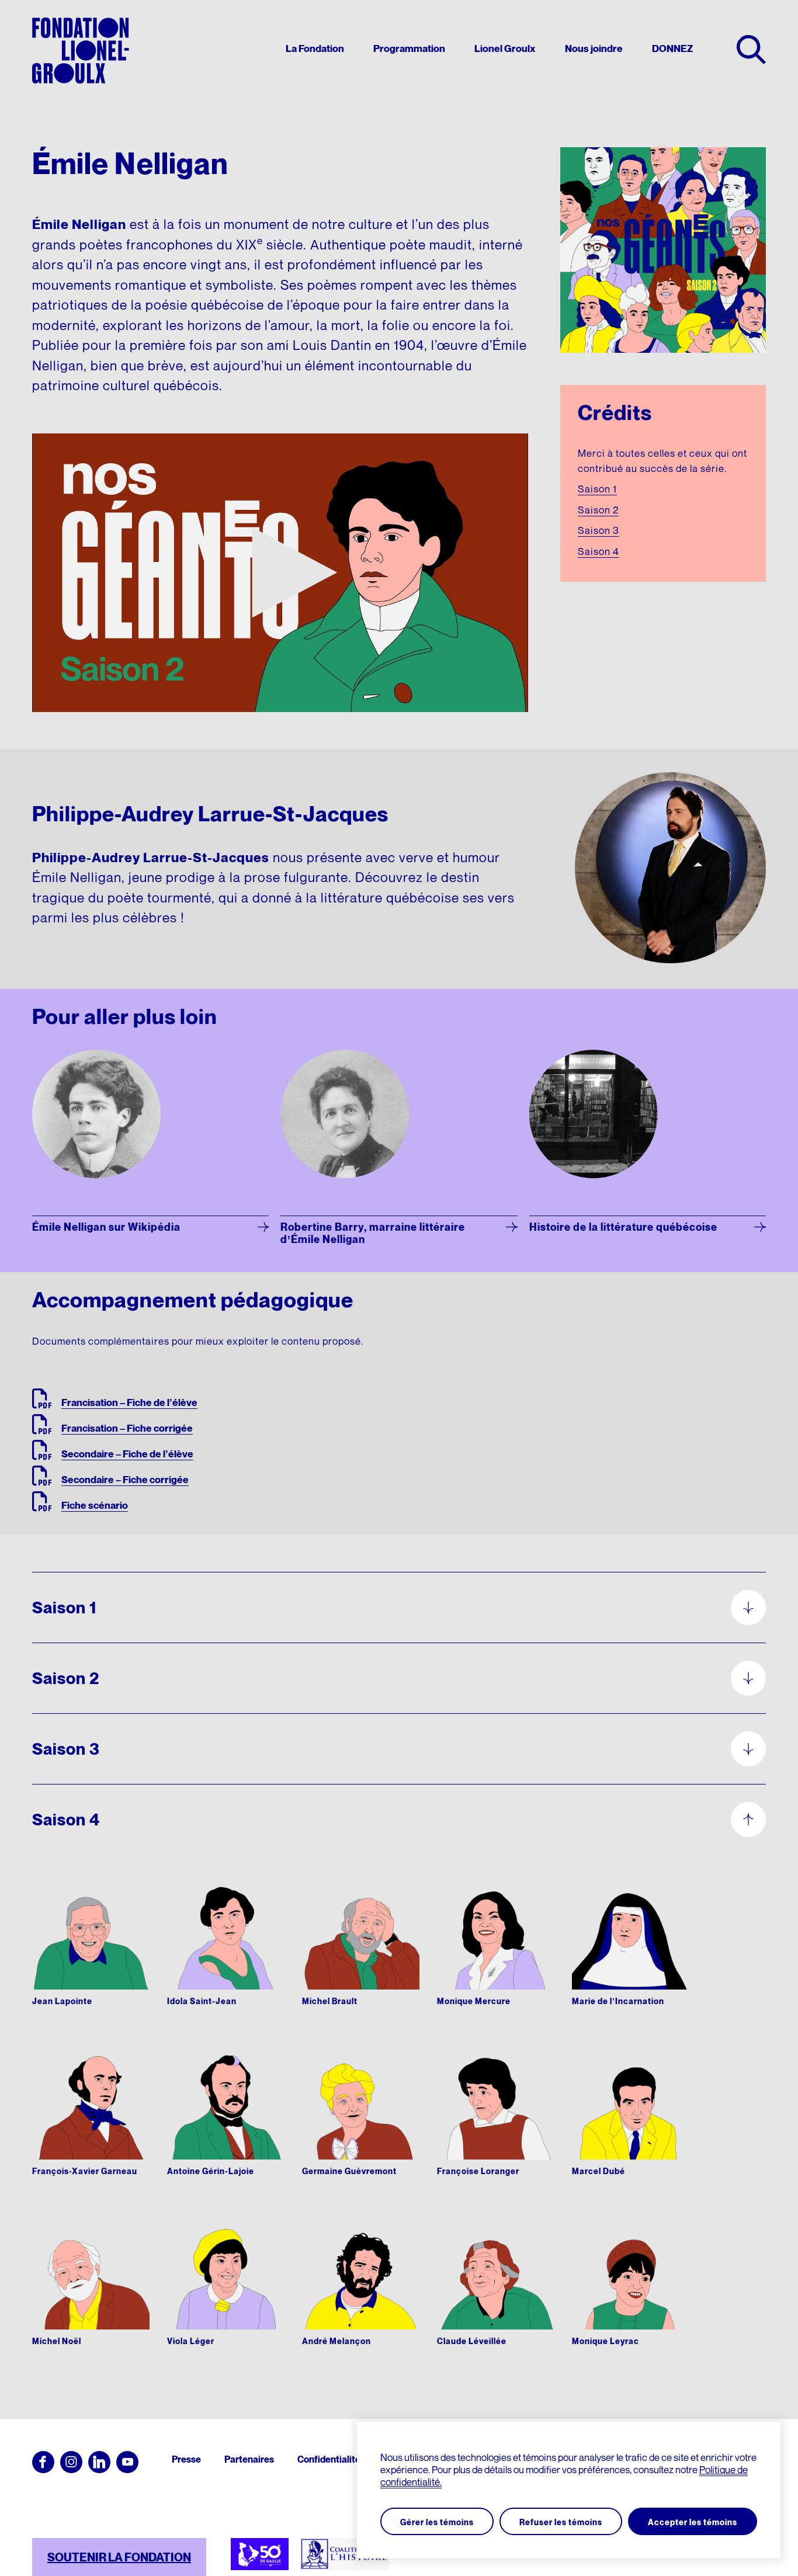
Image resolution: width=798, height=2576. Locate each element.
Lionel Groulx (505, 49)
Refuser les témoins (561, 2522)
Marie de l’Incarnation (618, 2001)
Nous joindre (594, 49)
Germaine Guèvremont (349, 2171)
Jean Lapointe (62, 2001)
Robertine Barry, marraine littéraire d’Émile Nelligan (373, 1233)
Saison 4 (598, 551)
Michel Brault (330, 2001)
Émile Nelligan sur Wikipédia (106, 1227)
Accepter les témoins (693, 2522)
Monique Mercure (474, 2001)
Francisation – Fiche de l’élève (129, 1402)
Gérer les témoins (437, 2522)
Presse (186, 2459)
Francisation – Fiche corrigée (127, 1428)
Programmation (409, 49)
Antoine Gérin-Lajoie (211, 2171)
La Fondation (315, 49)
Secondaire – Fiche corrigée (125, 1480)
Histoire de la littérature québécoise (623, 1227)
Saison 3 (598, 530)
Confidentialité (329, 2459)
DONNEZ (672, 49)
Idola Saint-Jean (202, 2001)
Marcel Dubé (598, 2171)
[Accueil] (81, 51)
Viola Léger (191, 2341)
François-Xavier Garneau (85, 2171)
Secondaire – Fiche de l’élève (127, 1454)
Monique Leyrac (606, 2341)
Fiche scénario (95, 1505)
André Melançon (336, 2341)
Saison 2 (598, 510)
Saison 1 (597, 489)
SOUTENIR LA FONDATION (119, 2557)
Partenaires (249, 2459)
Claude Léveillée (472, 2341)
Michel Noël (57, 2341)
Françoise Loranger (478, 2171)
